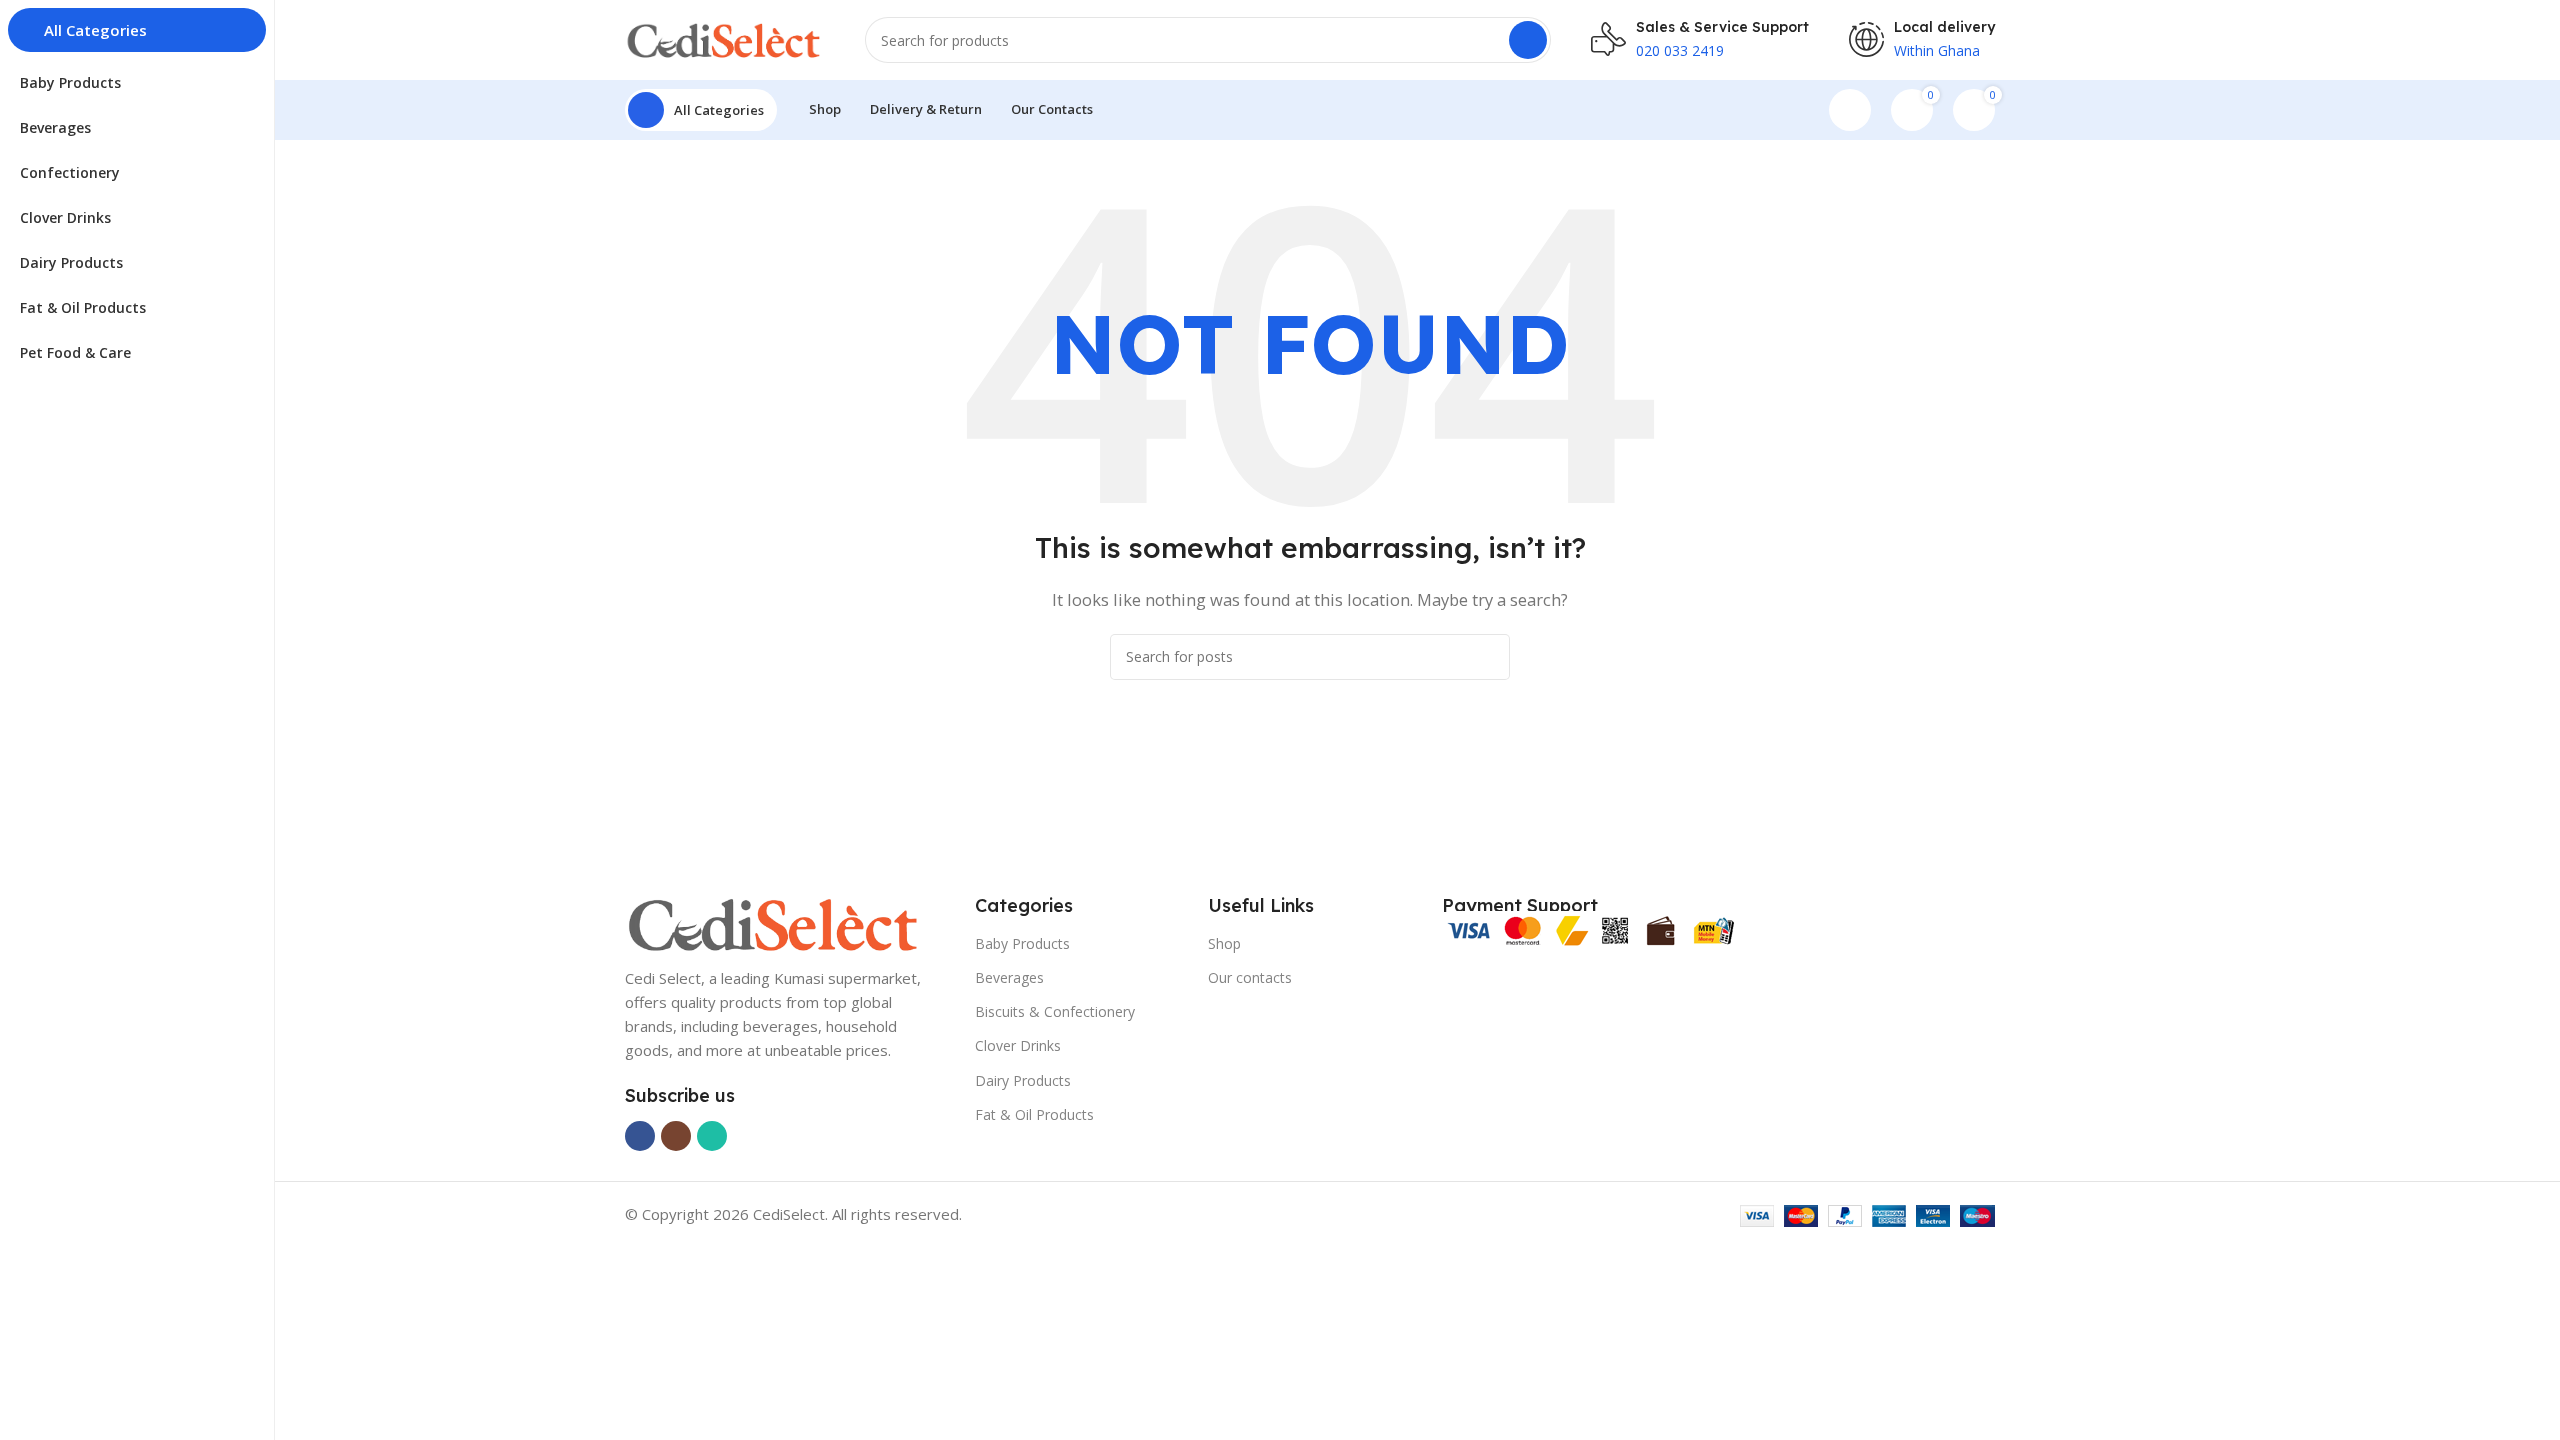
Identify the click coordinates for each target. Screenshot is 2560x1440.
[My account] (1850, 110)
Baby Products (1022, 943)
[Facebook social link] (640, 1136)
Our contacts (1250, 977)
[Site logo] (725, 38)
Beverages (1009, 977)
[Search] (1528, 40)
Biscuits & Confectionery (1055, 1011)
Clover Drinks (1018, 1045)
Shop (1224, 943)
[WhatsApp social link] (712, 1136)
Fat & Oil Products (1034, 1114)
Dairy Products (1023, 1080)
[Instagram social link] (676, 1136)
